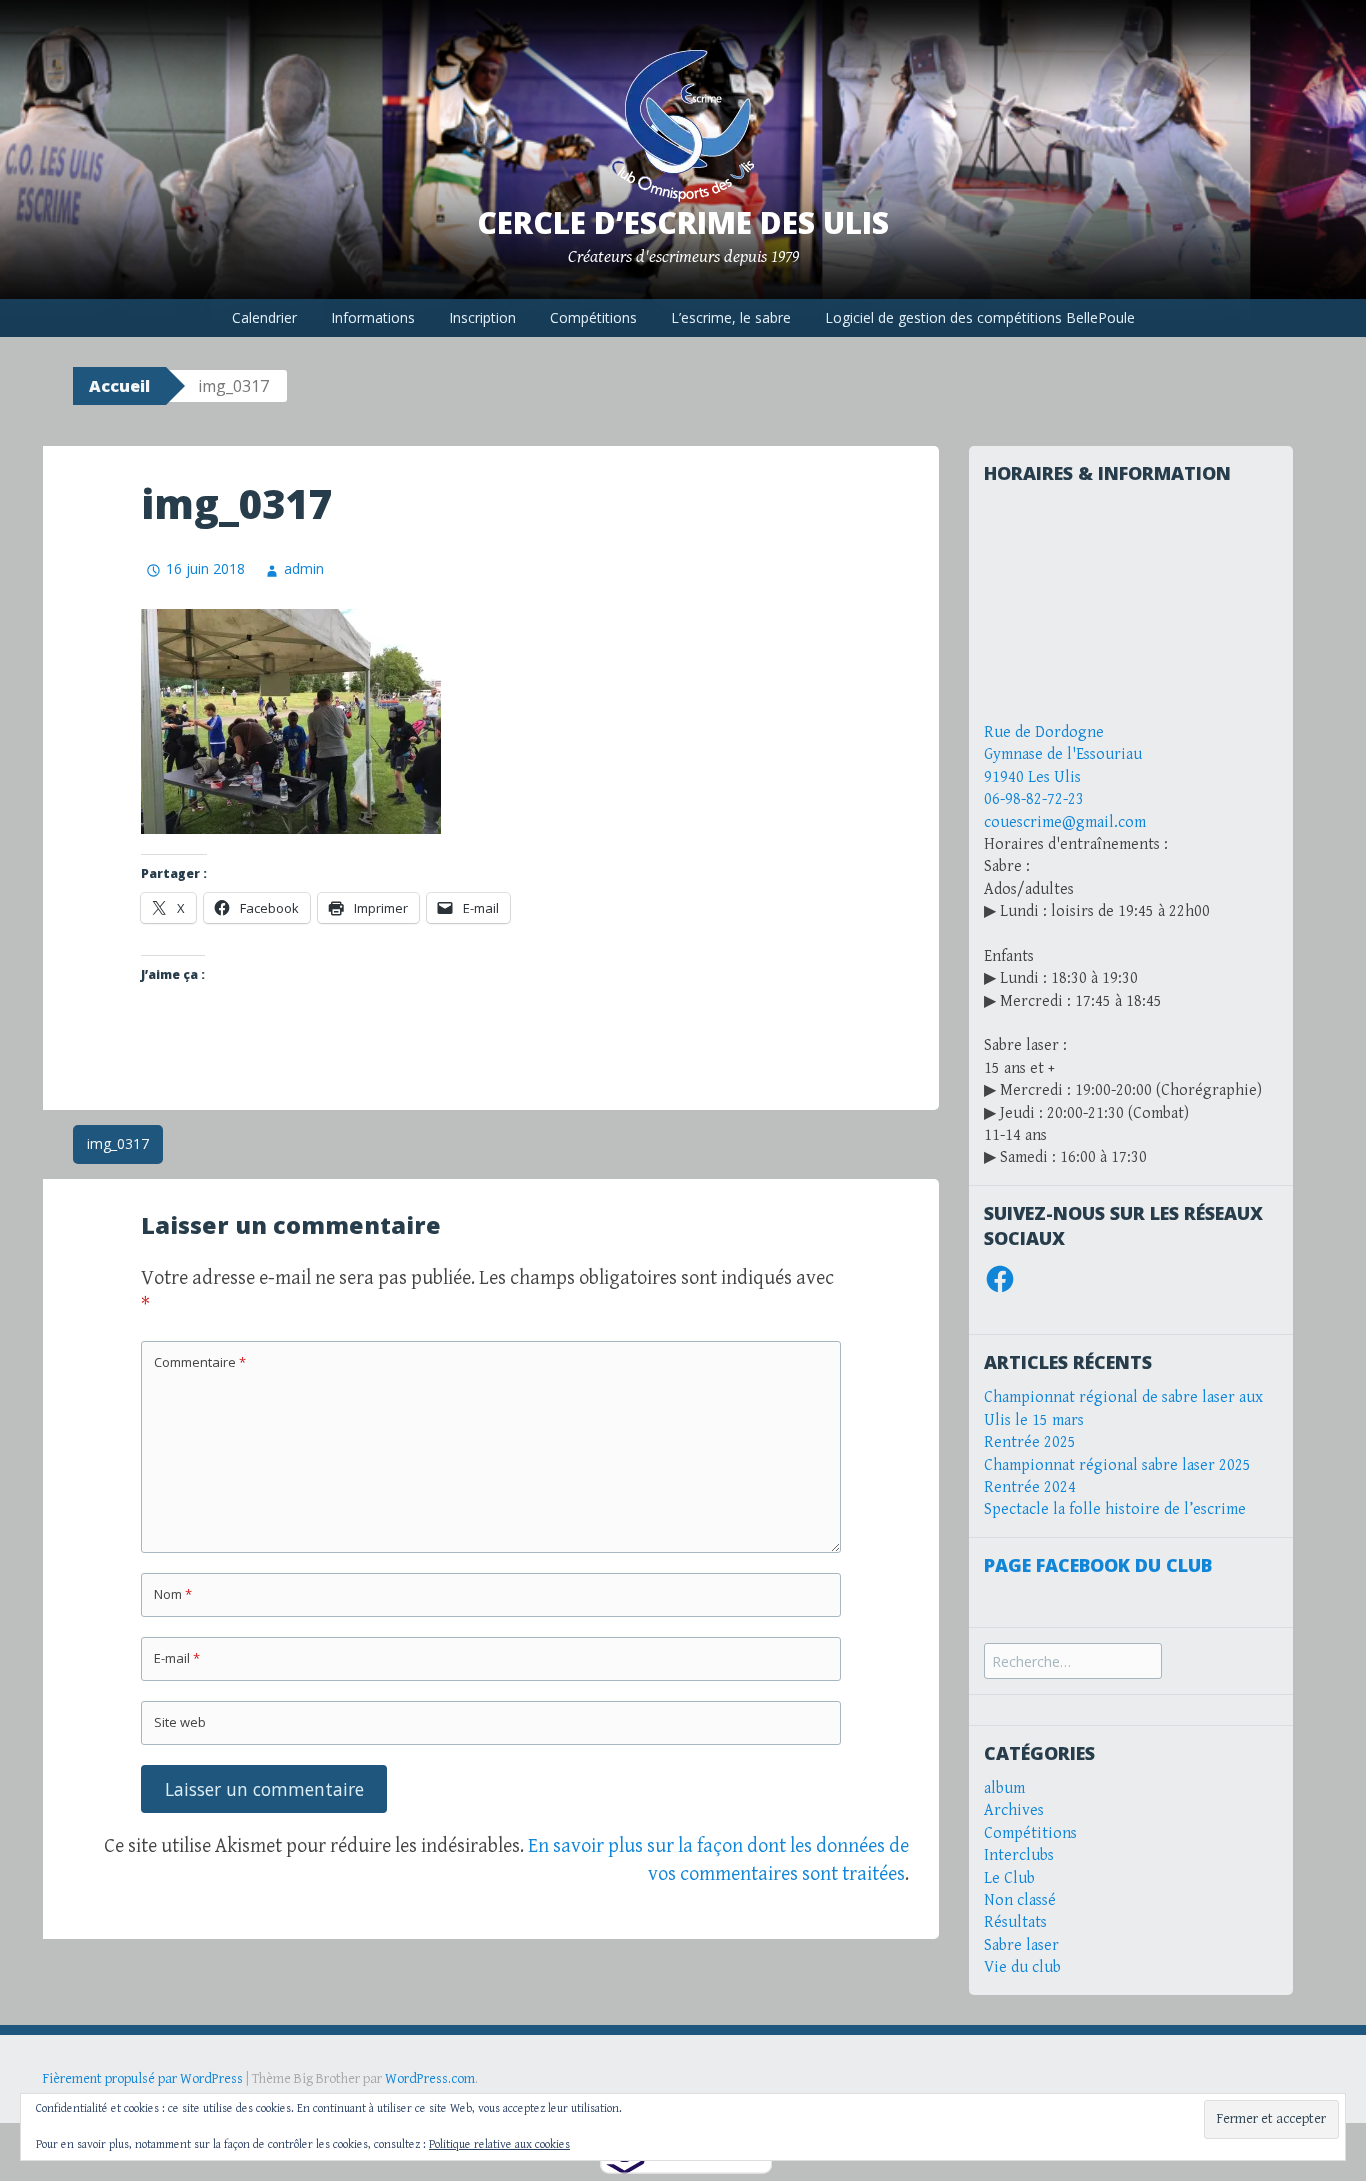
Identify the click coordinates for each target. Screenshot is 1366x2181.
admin (304, 568)
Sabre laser (1021, 1945)
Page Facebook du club (1098, 1565)
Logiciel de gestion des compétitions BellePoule (980, 317)
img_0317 (118, 1143)
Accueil (119, 386)
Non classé (1020, 1900)
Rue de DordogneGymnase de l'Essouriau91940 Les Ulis (1063, 755)
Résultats (1015, 1922)
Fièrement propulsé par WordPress (143, 2079)
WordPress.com (430, 2079)
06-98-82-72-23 (1034, 799)
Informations (373, 317)
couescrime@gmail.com (1065, 822)
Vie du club (1022, 1967)
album (1004, 1788)
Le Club (1009, 1878)
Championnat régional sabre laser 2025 (1117, 1465)
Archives (1014, 1810)
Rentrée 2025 (1030, 1442)
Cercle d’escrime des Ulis (683, 222)
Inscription (482, 317)
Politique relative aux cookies (499, 2144)
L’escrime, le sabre (731, 317)
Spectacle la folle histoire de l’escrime (1115, 1509)
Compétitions (593, 317)
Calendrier (264, 317)
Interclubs (1019, 1855)
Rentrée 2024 (1030, 1487)
